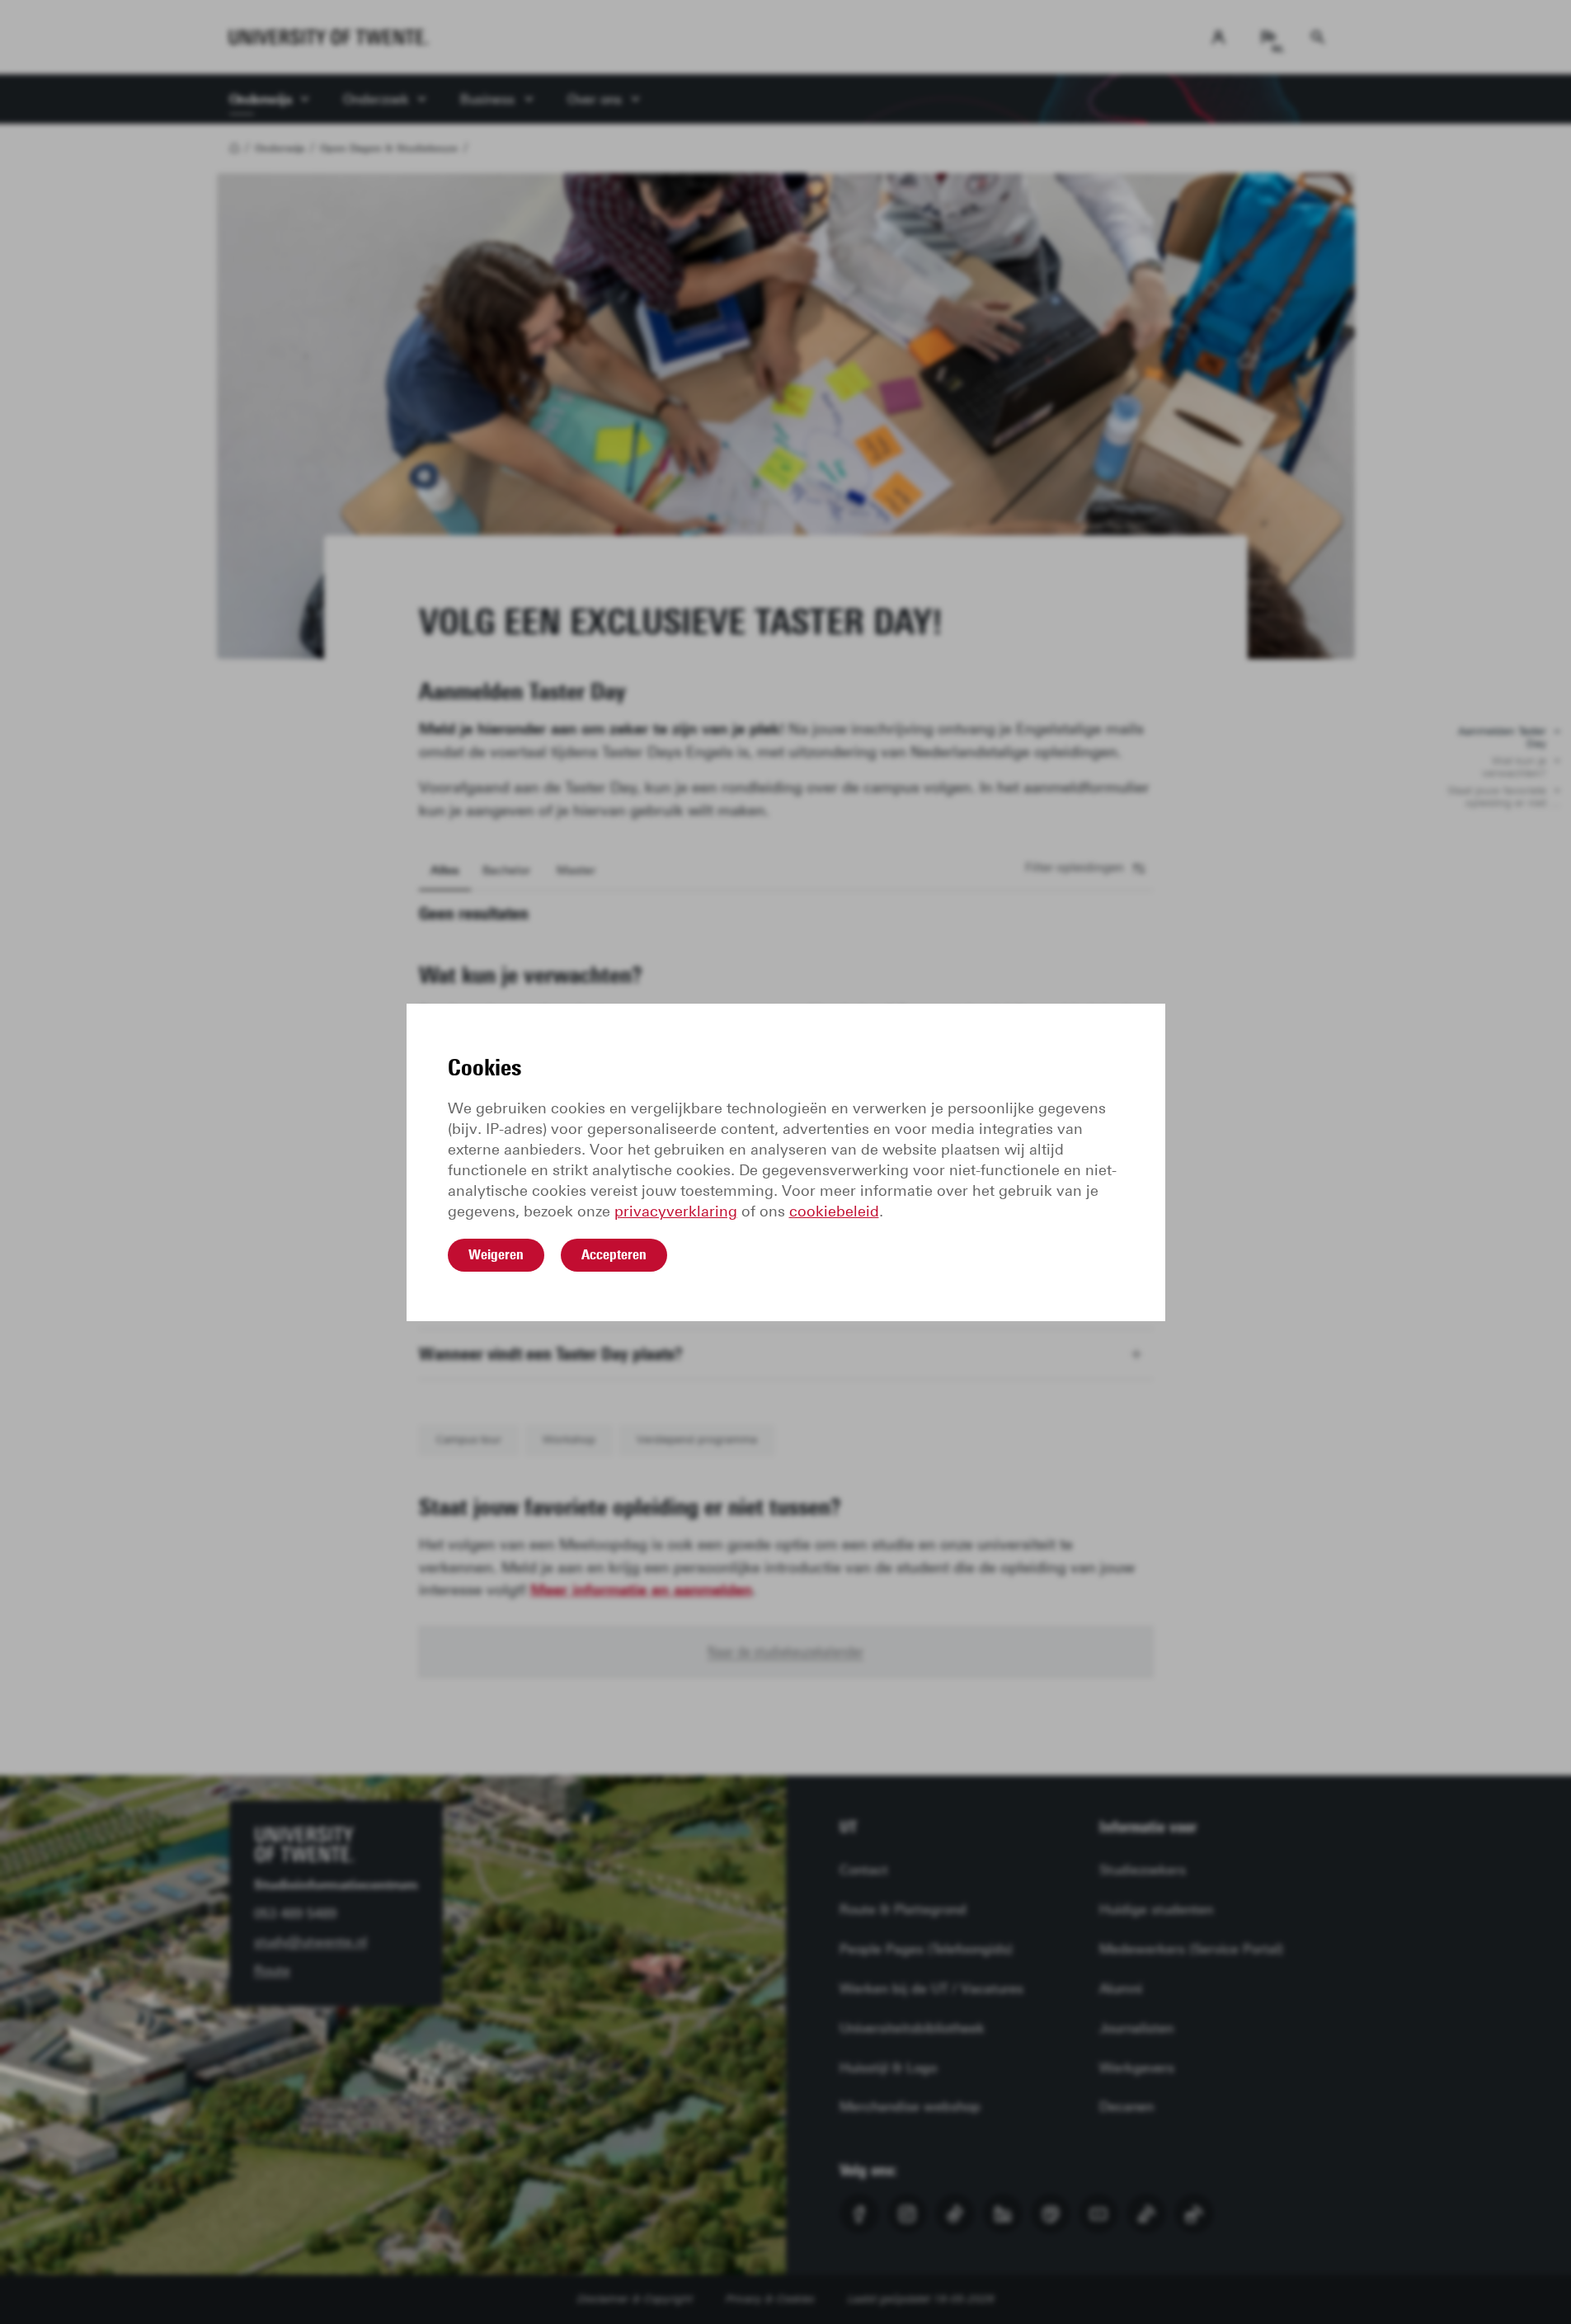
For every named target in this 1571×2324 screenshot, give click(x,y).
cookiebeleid (834, 1211)
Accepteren (614, 1254)
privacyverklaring (676, 1211)
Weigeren (496, 1254)
